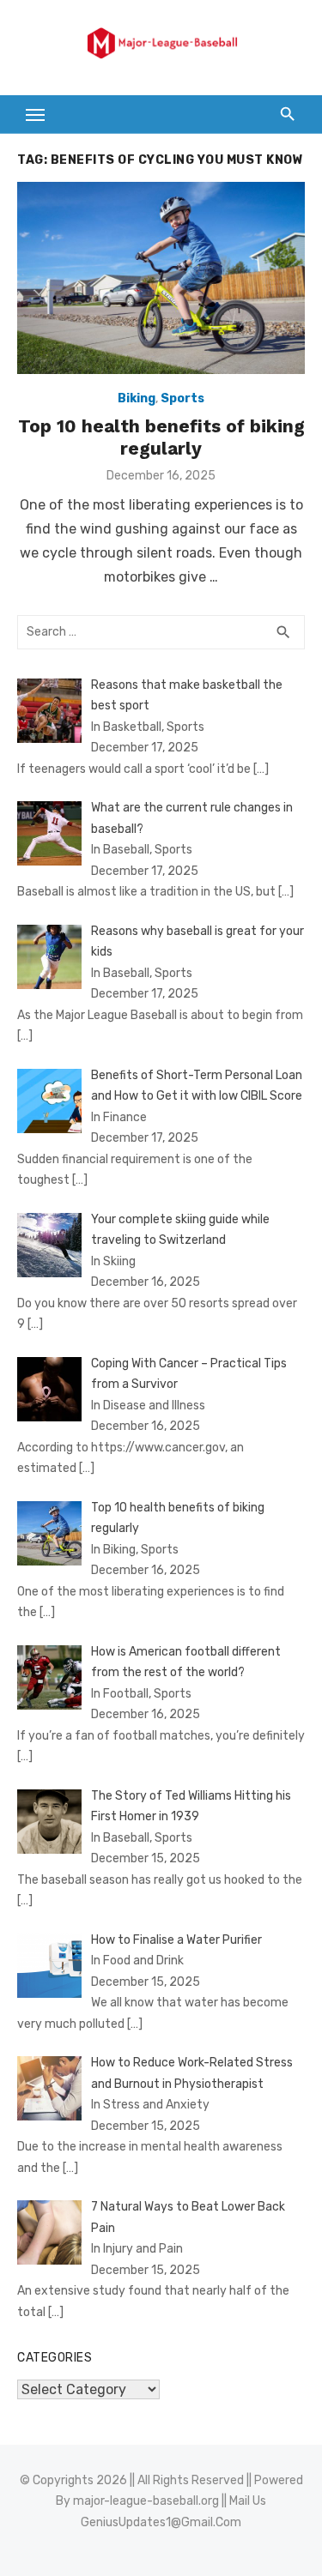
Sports (182, 398)
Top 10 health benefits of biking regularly (161, 437)
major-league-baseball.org (146, 2501)
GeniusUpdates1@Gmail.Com (161, 2522)
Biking (137, 398)
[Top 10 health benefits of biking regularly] (161, 278)
